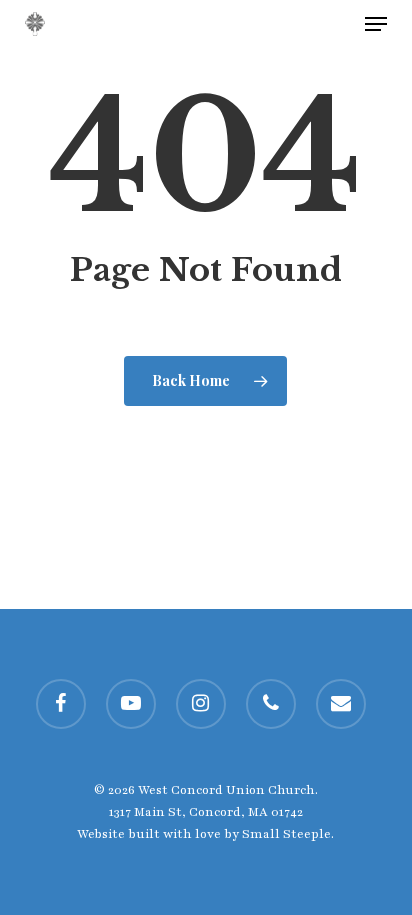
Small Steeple (286, 834)
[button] (376, 24)
